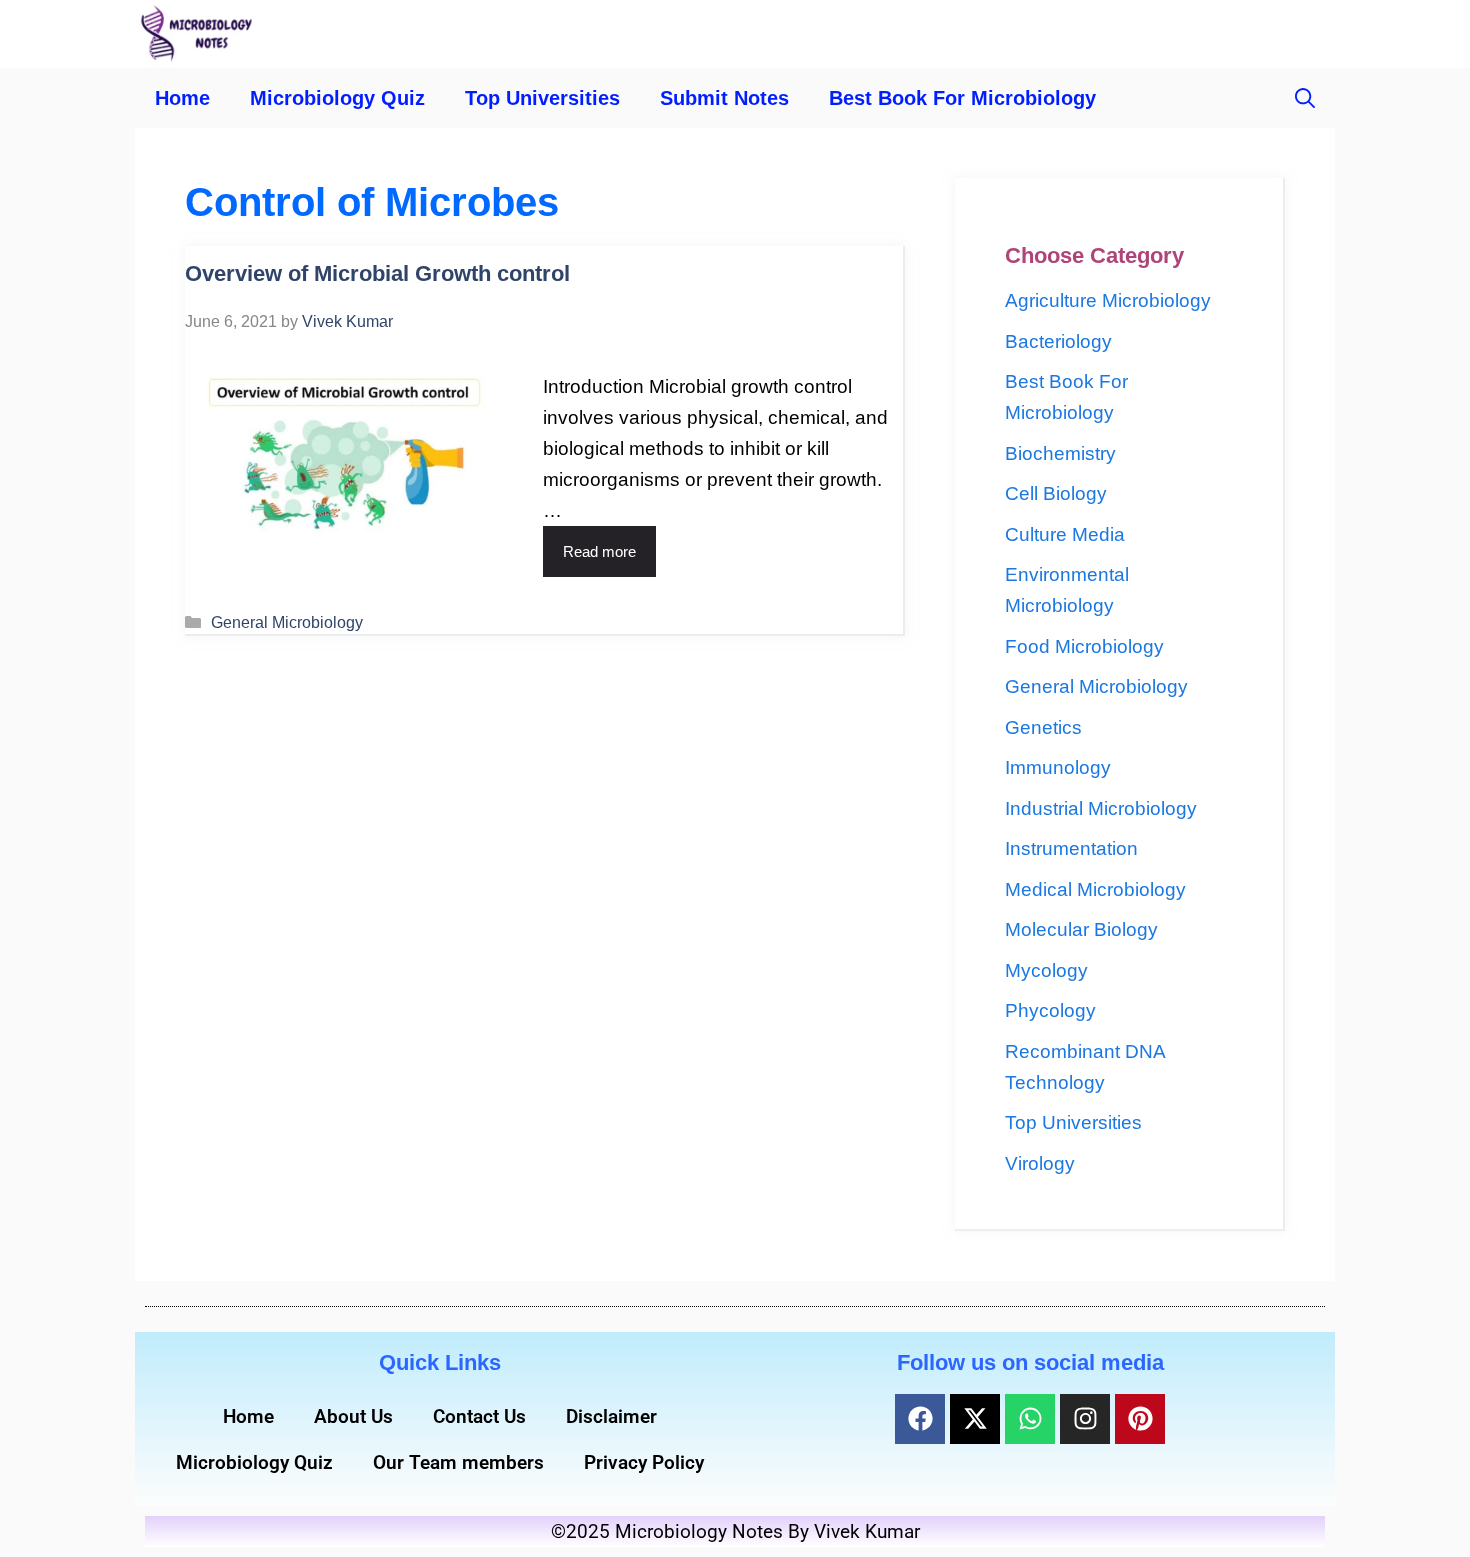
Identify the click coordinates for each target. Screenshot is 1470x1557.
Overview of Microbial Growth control (377, 273)
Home (182, 98)
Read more (599, 551)
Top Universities (542, 98)
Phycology (1050, 1010)
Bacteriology (1058, 341)
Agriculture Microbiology (1108, 300)
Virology (1040, 1163)
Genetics (1043, 727)
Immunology (1058, 767)
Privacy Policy (644, 1462)
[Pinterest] (1140, 1419)
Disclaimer (611, 1416)
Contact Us (479, 1416)
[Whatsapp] (1030, 1419)
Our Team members (458, 1462)
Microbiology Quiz (337, 98)
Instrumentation (1071, 848)
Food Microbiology (1084, 646)
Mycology (1046, 970)
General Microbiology (287, 622)
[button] (1305, 98)
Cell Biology (1056, 493)
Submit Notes (724, 98)
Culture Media (1065, 534)
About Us (353, 1416)
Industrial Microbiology (1101, 808)
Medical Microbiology (1095, 889)
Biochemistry (1060, 453)
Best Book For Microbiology (962, 98)
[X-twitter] (975, 1419)
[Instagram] (1085, 1419)
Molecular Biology (1081, 929)
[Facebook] (920, 1419)
